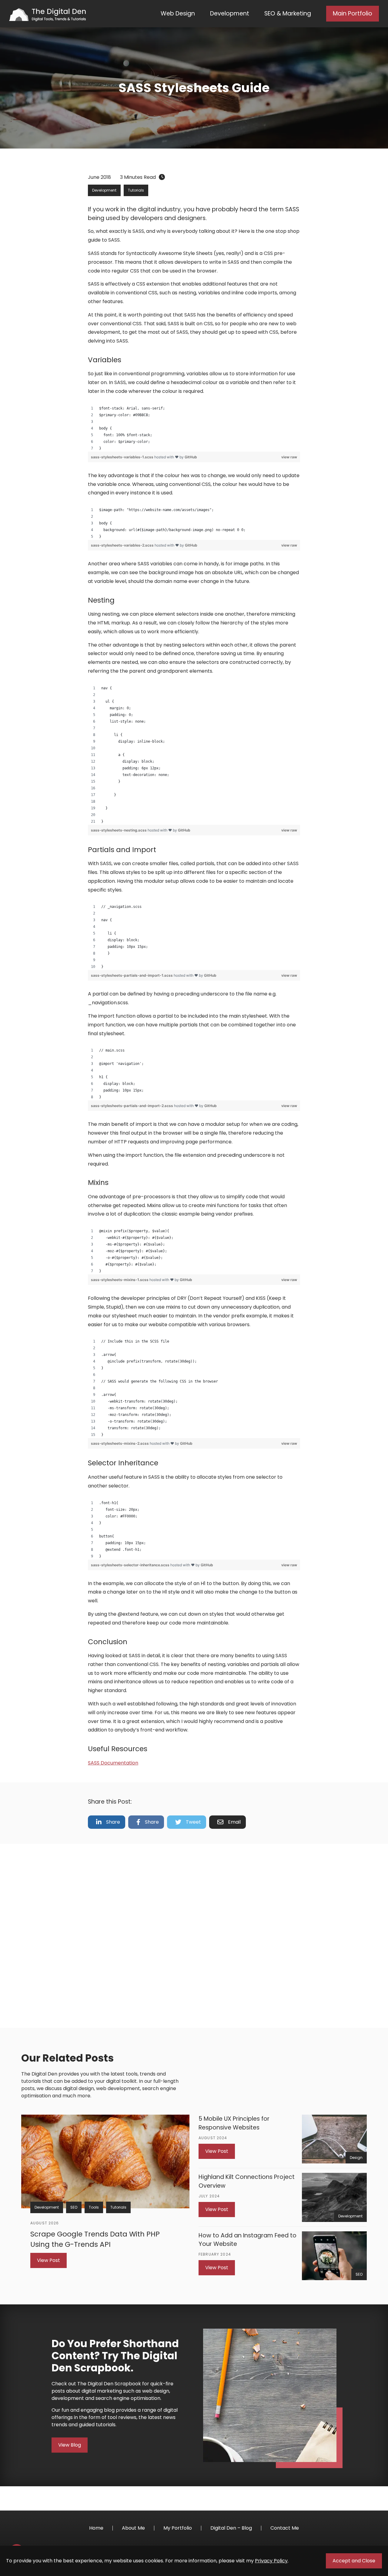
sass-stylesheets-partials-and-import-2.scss (132, 1106)
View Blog (70, 2445)
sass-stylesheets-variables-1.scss (123, 457)
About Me (133, 2528)
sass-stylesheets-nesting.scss (119, 830)
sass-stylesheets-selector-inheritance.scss (131, 1565)
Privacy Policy (271, 2561)
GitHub (191, 457)
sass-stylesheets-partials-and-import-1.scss (132, 975)
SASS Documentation (113, 1763)
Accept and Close (354, 2561)
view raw (289, 457)
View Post (48, 2260)
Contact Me (285, 2528)
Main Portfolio (353, 13)
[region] (194, 428)
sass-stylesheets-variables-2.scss (123, 545)
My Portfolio (178, 2528)
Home (96, 2528)
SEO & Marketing (288, 13)
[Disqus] (194, 1935)
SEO (74, 2207)
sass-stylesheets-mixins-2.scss (120, 1443)
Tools (94, 2207)
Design (356, 2158)
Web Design (178, 13)
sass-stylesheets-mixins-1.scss (120, 1280)
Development (230, 13)
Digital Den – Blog (231, 2528)
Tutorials (136, 190)
